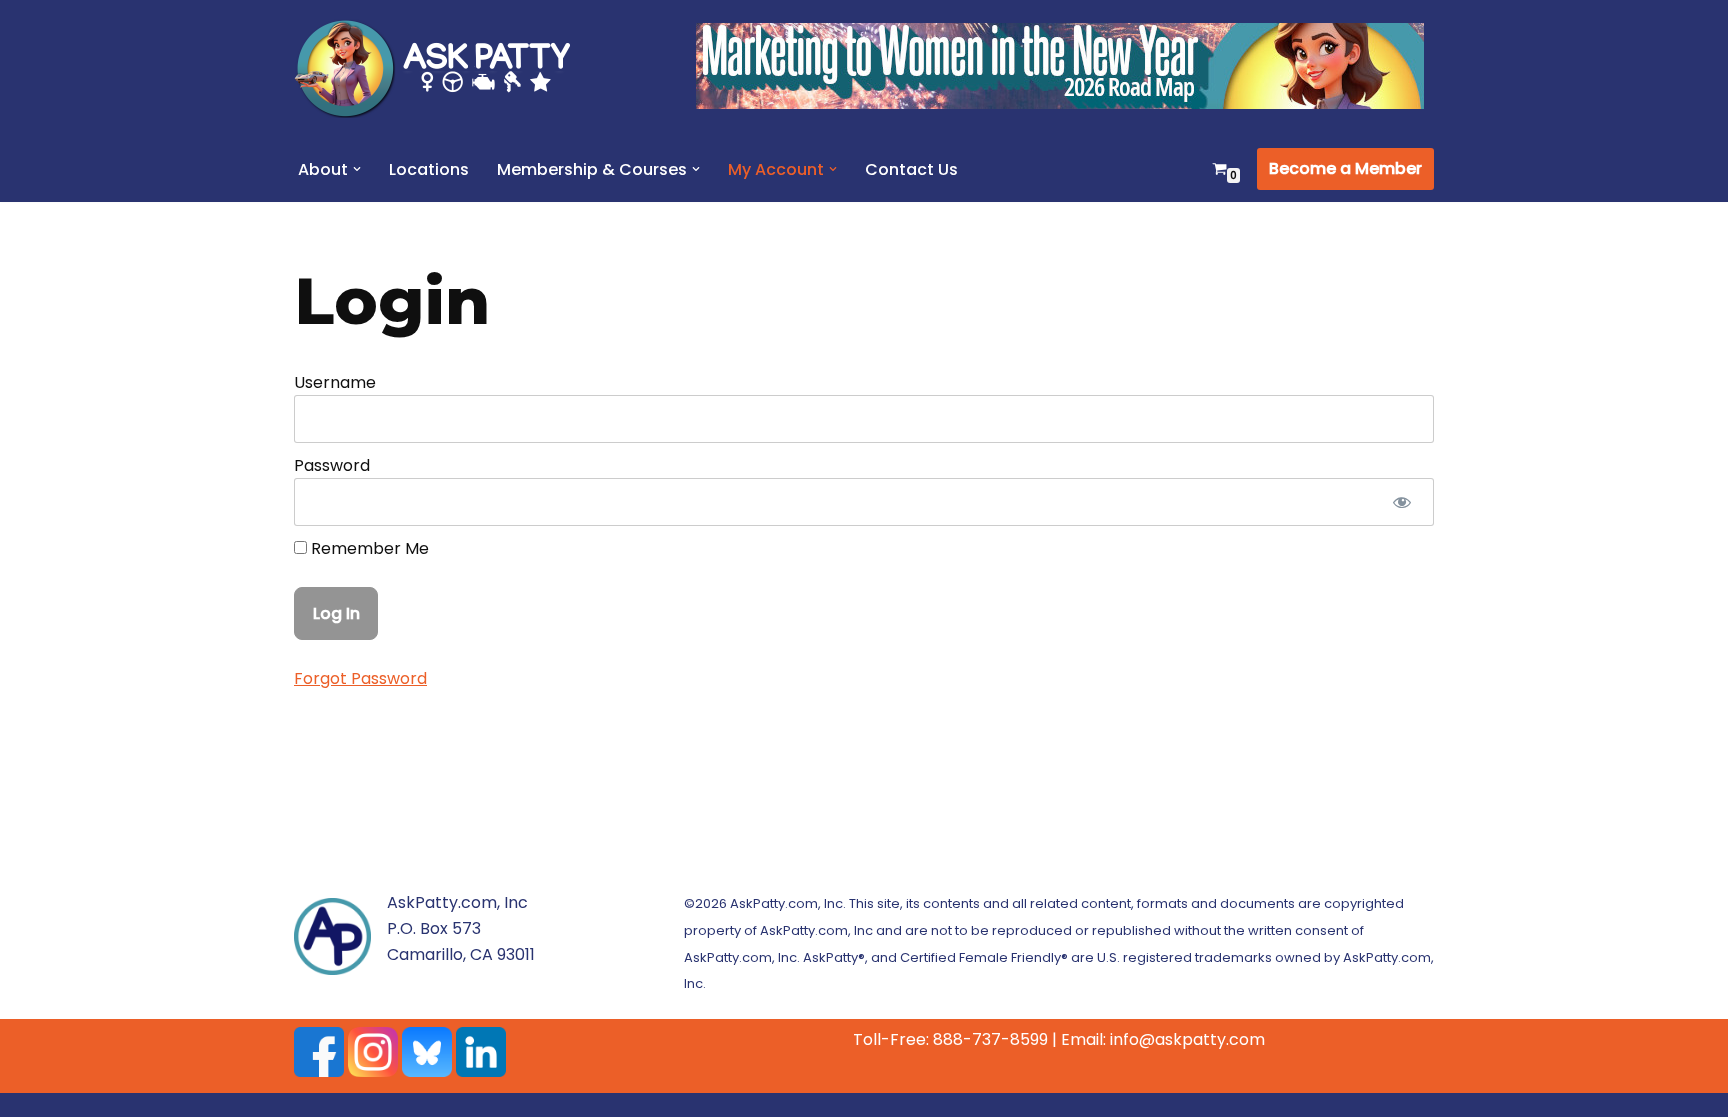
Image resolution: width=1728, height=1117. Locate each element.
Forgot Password (360, 678)
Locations (429, 169)
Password (332, 465)
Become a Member (1345, 168)
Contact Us (911, 169)
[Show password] (1401, 502)
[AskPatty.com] (444, 68)
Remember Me (368, 548)
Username (335, 382)
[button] (357, 169)
